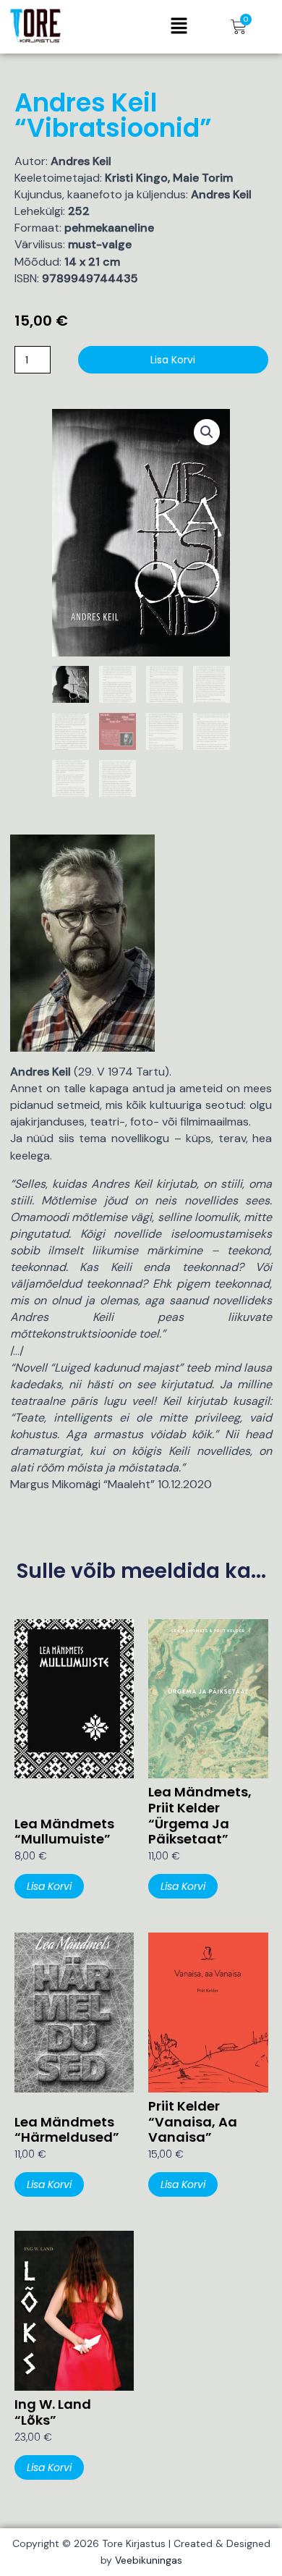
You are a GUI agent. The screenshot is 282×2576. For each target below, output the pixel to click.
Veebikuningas (149, 2560)
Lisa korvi (173, 360)
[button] (179, 27)
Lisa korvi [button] (49, 1886)
